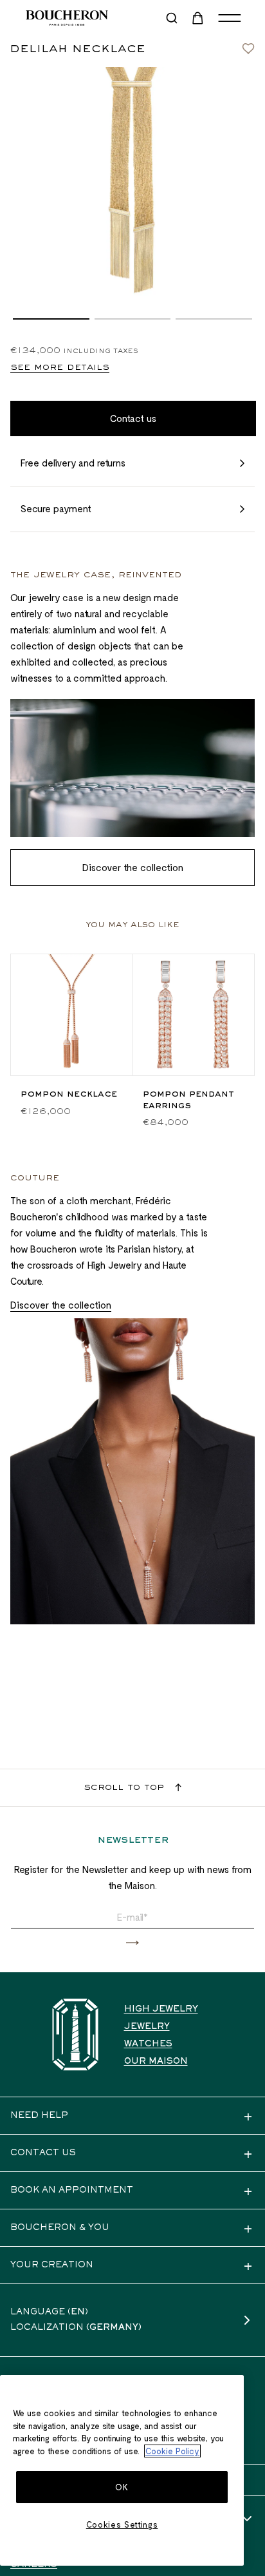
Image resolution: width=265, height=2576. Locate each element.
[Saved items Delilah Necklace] (248, 45)
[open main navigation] (230, 18)
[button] (51, 319)
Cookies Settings (122, 2524)
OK (122, 2487)
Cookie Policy (172, 2451)
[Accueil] (75, 2034)
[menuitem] (199, 18)
